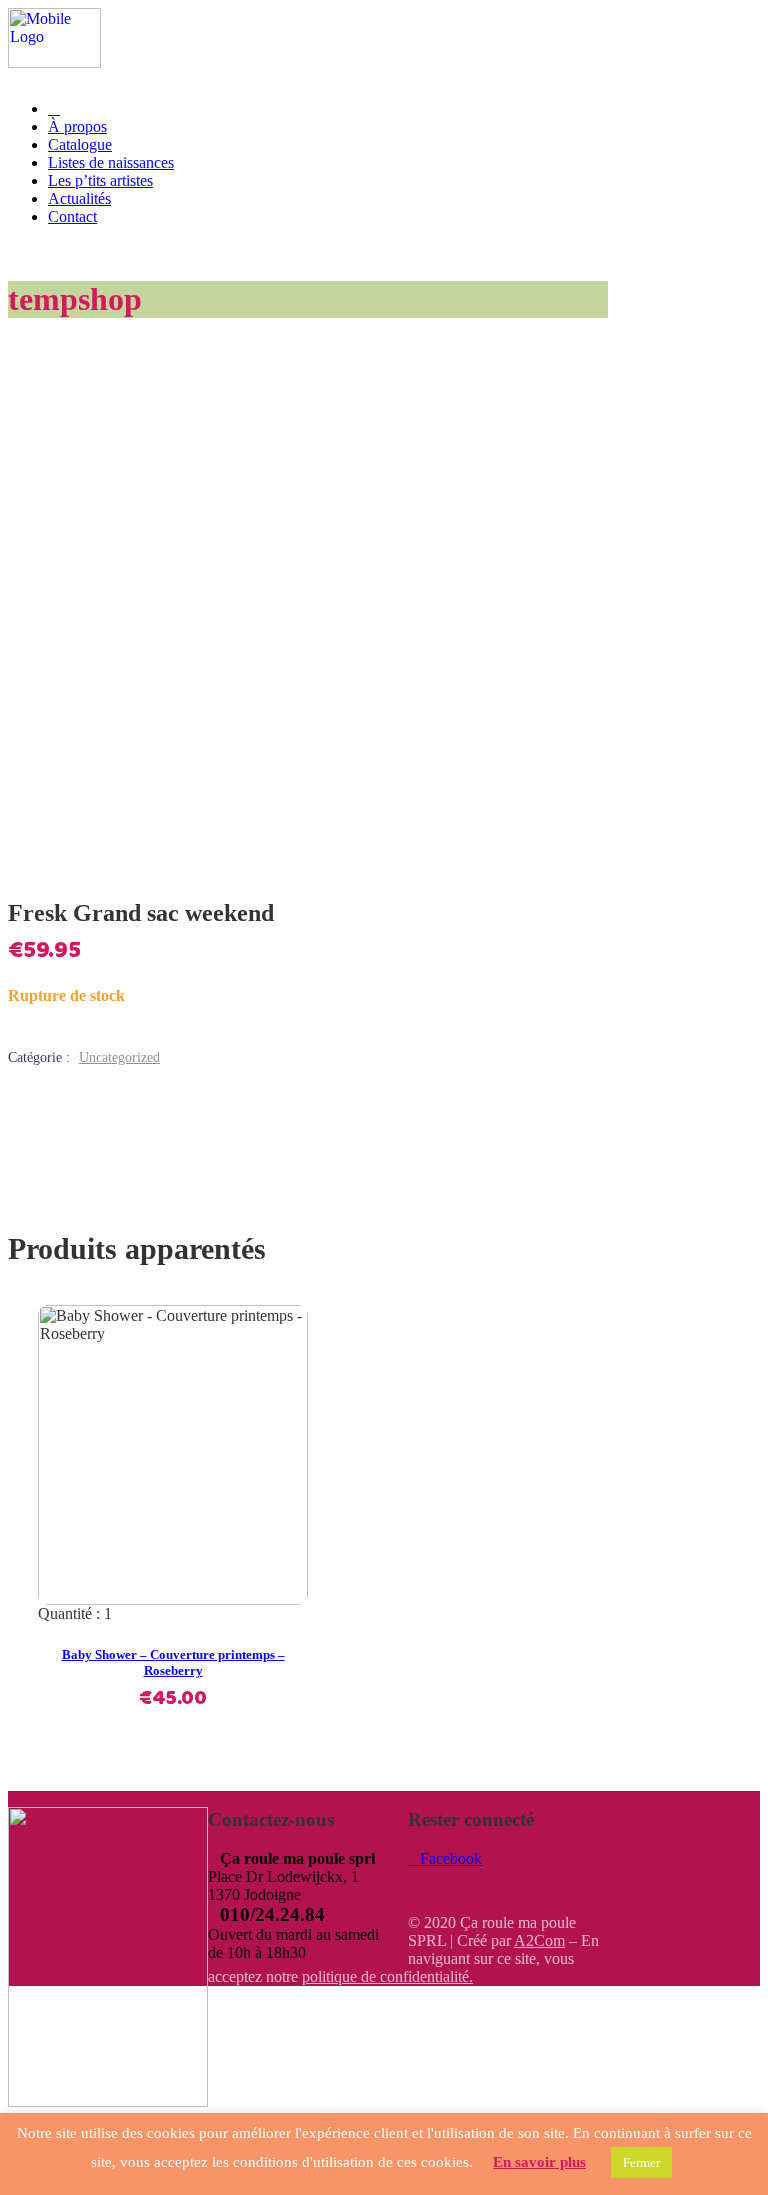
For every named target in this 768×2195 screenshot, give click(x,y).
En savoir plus (539, 2162)
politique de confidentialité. (387, 1976)
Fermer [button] (641, 2162)
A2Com (539, 1940)
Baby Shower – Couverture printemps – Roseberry (173, 1662)
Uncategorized (119, 1057)
